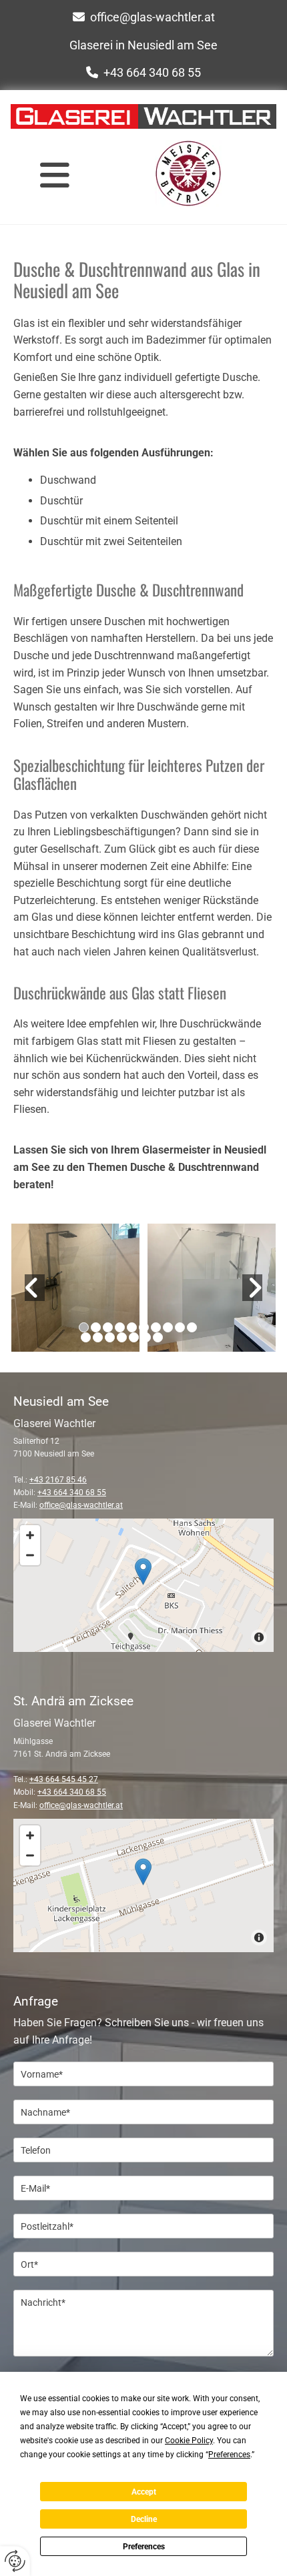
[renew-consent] (15, 2561)
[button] (54, 175)
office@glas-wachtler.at (153, 17)
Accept (144, 2492)
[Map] (143, 1585)
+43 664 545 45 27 (64, 1779)
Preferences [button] (229, 2455)
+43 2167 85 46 (58, 1480)
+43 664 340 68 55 (152, 72)
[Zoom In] (30, 1535)
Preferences (144, 2547)
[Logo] (143, 116)
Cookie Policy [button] (189, 2441)
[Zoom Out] (30, 1555)
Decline (144, 2519)
